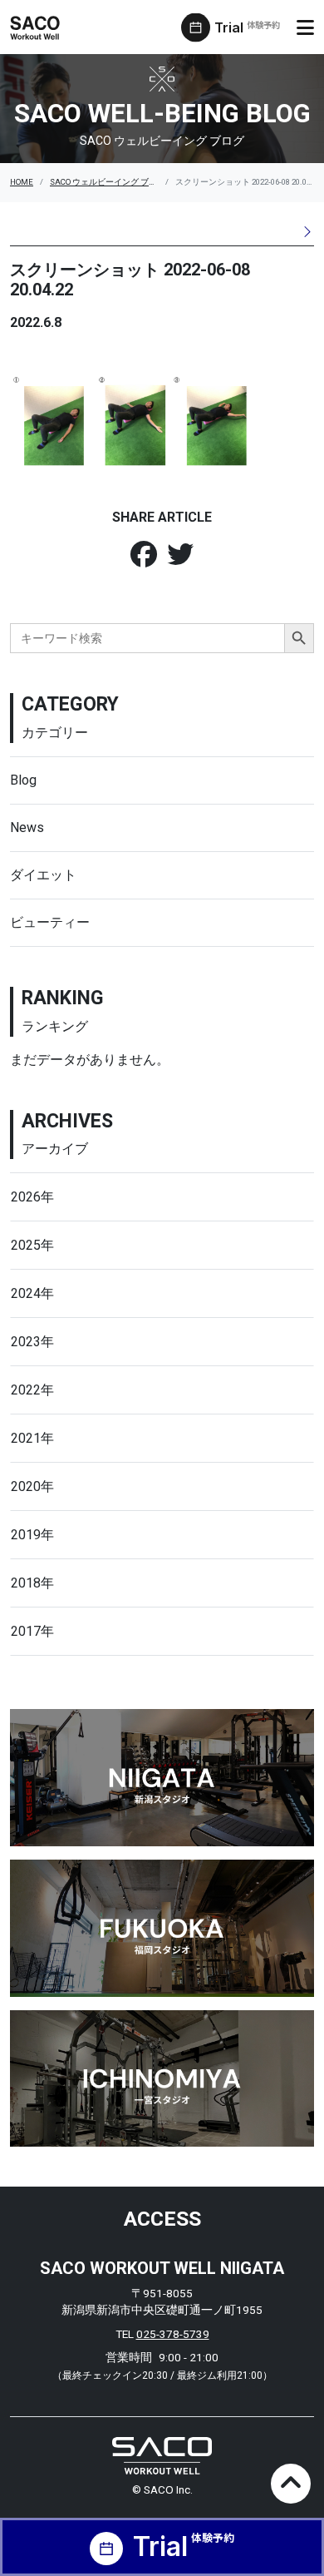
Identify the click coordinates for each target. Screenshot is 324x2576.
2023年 (32, 1342)
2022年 (32, 1390)
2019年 (32, 1535)
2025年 (32, 1245)
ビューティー (50, 922)
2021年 (32, 1438)
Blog (23, 780)
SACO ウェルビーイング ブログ (108, 182)
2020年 (32, 1486)
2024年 (32, 1293)
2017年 (32, 1631)
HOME (22, 182)
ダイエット (43, 875)
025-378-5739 (173, 2334)
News (27, 827)
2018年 (32, 1583)
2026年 (32, 1197)
